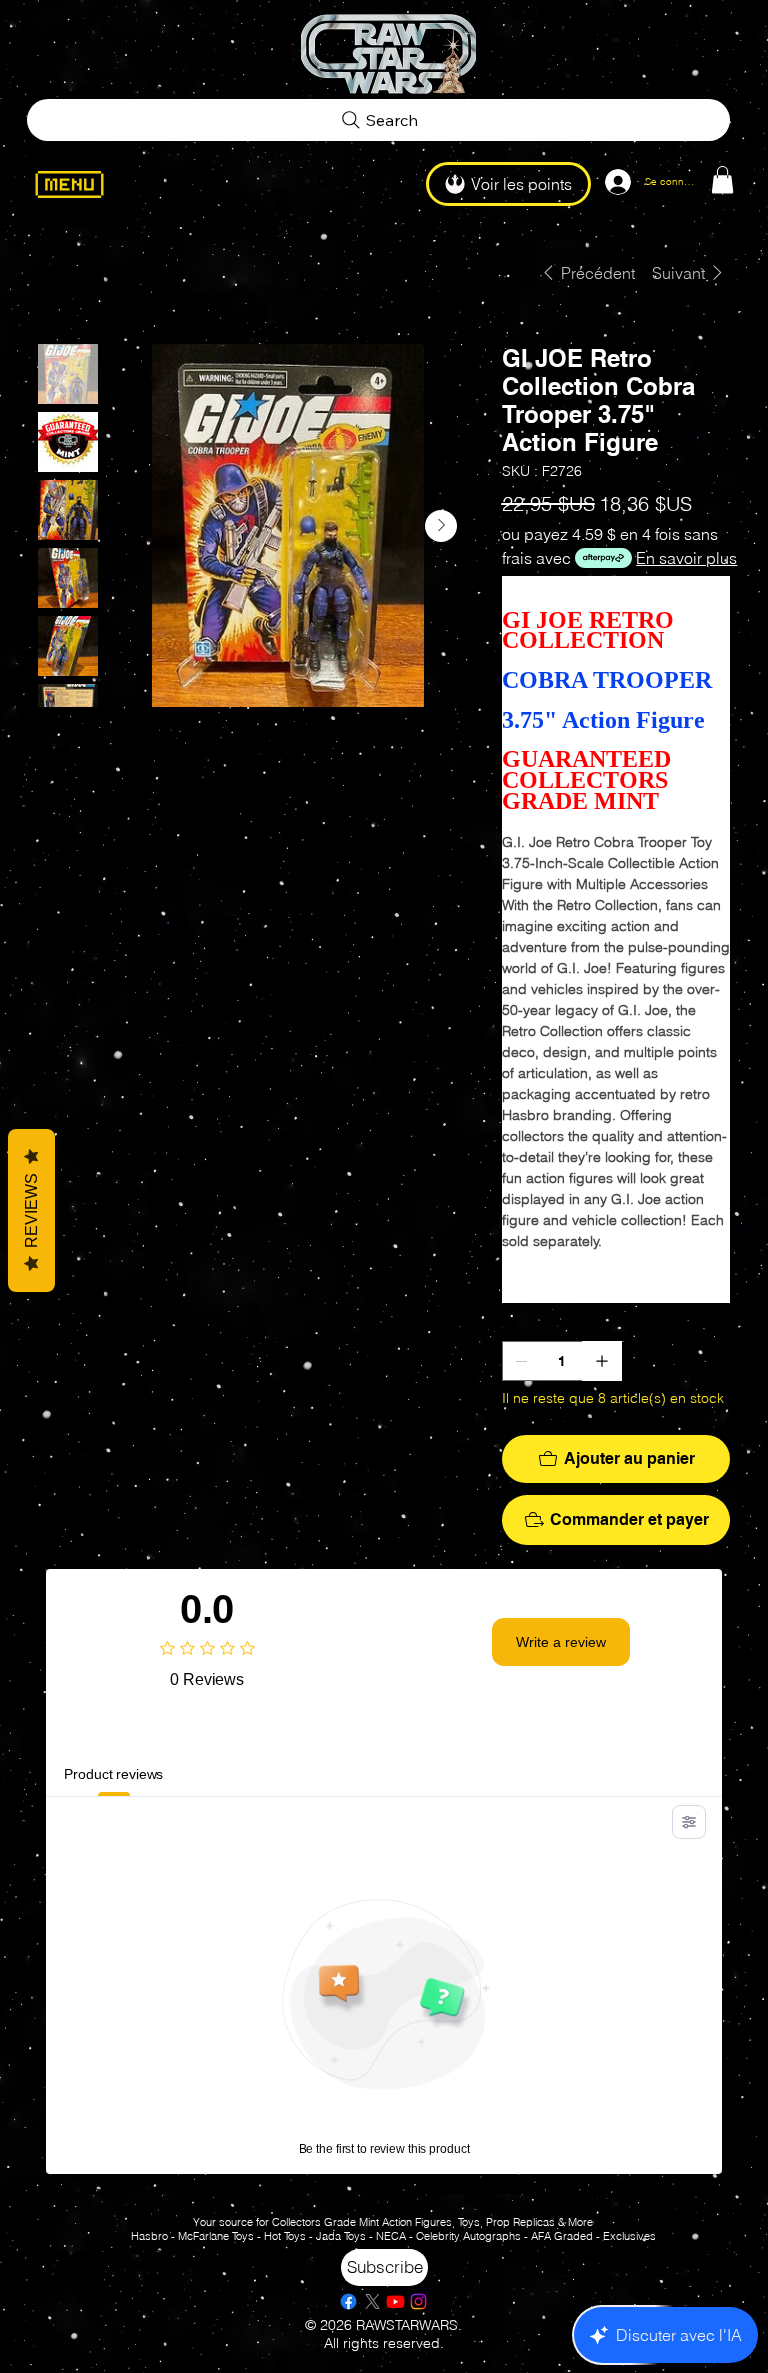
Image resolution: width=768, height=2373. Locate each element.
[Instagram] (418, 2301)
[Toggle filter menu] (689, 1822)
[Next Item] (441, 526)
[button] (722, 179)
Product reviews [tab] (113, 1774)
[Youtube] (395, 2301)
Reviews (31, 1210)
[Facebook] (348, 2301)
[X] (372, 2301)
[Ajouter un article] (602, 1361)
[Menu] (81, 184)
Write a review (561, 1642)
